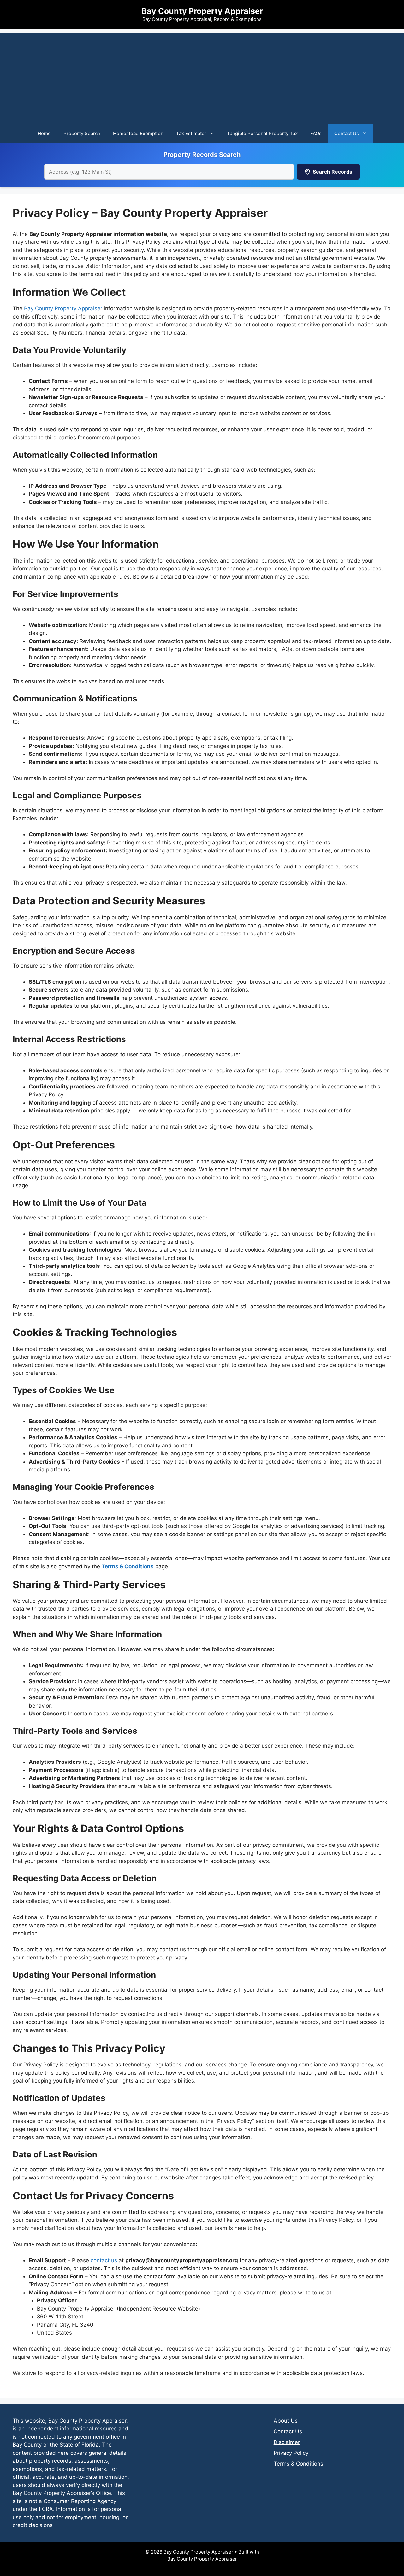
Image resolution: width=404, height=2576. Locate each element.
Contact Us (347, 133)
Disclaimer (287, 2442)
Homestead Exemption (138, 133)
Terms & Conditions (128, 1566)
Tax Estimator (191, 133)
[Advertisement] (202, 77)
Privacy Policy (291, 2453)
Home (44, 133)
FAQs (316, 133)
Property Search (82, 133)
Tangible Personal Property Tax (262, 133)
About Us (286, 2421)
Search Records (333, 172)
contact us (104, 2260)
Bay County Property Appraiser (202, 11)
